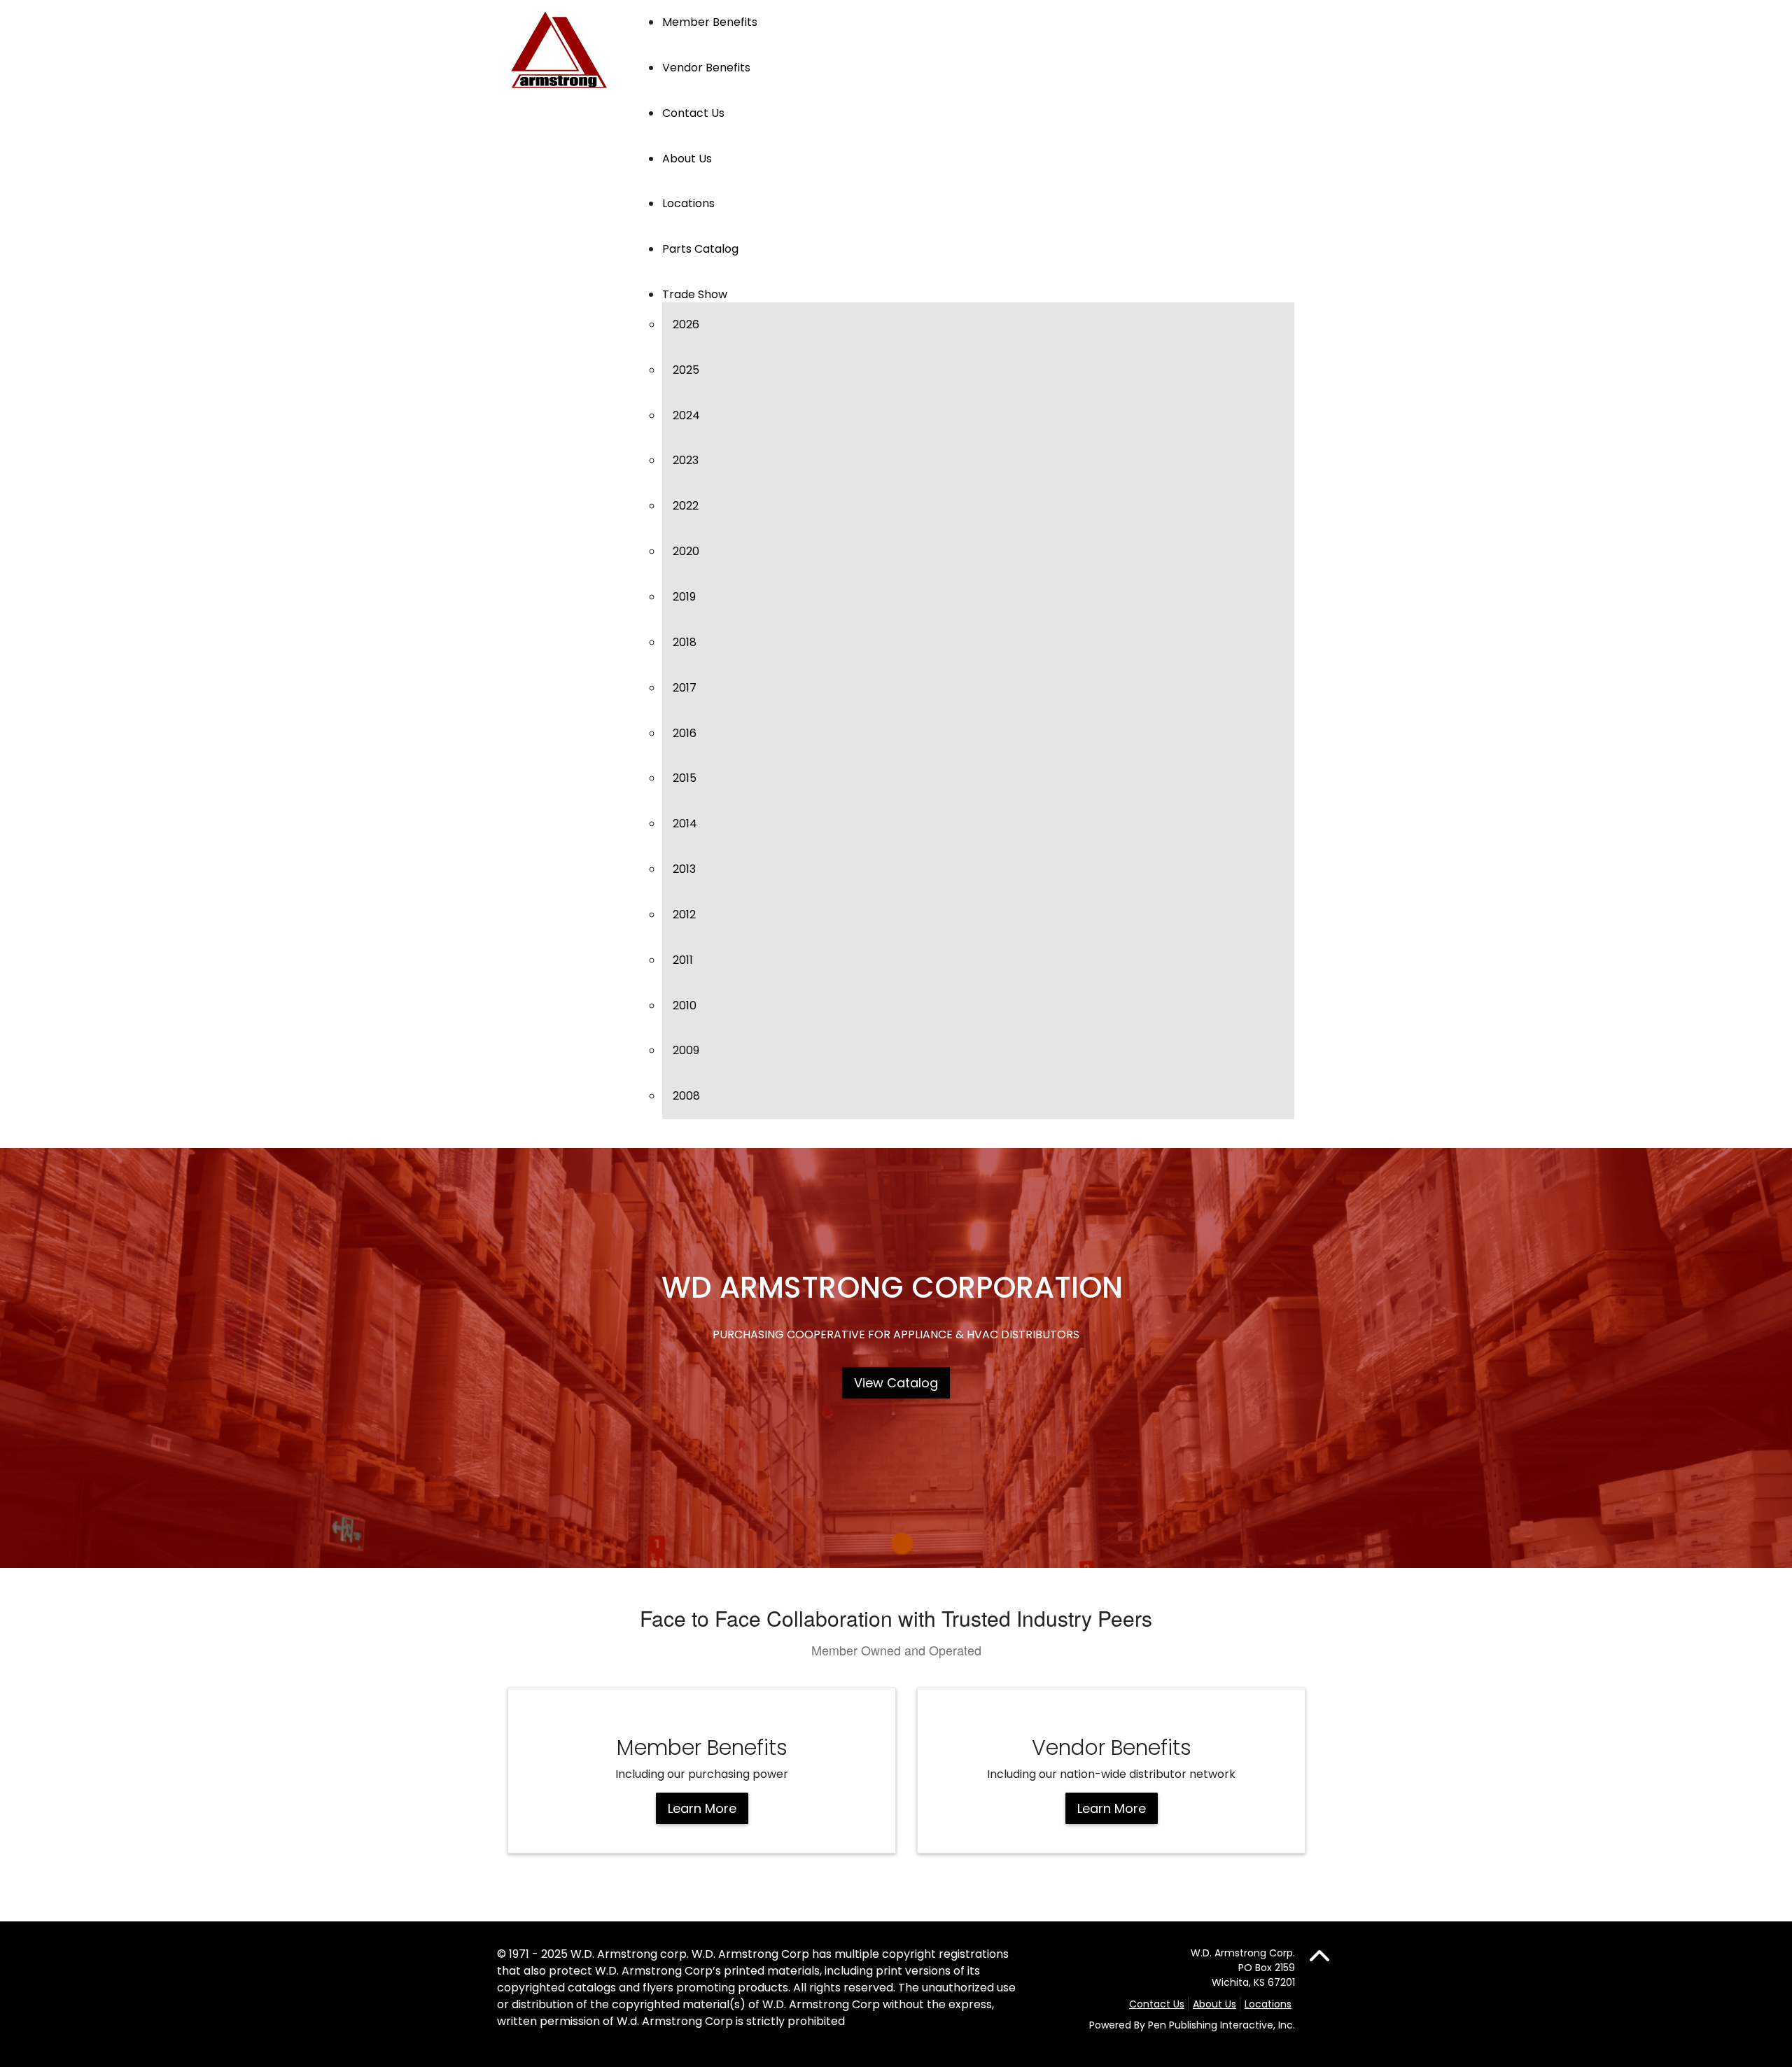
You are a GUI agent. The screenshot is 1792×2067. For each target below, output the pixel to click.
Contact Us (1157, 2004)
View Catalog (896, 1383)
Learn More (702, 1808)
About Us (1214, 2004)
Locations (1268, 2004)
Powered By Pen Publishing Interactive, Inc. (1192, 2025)
